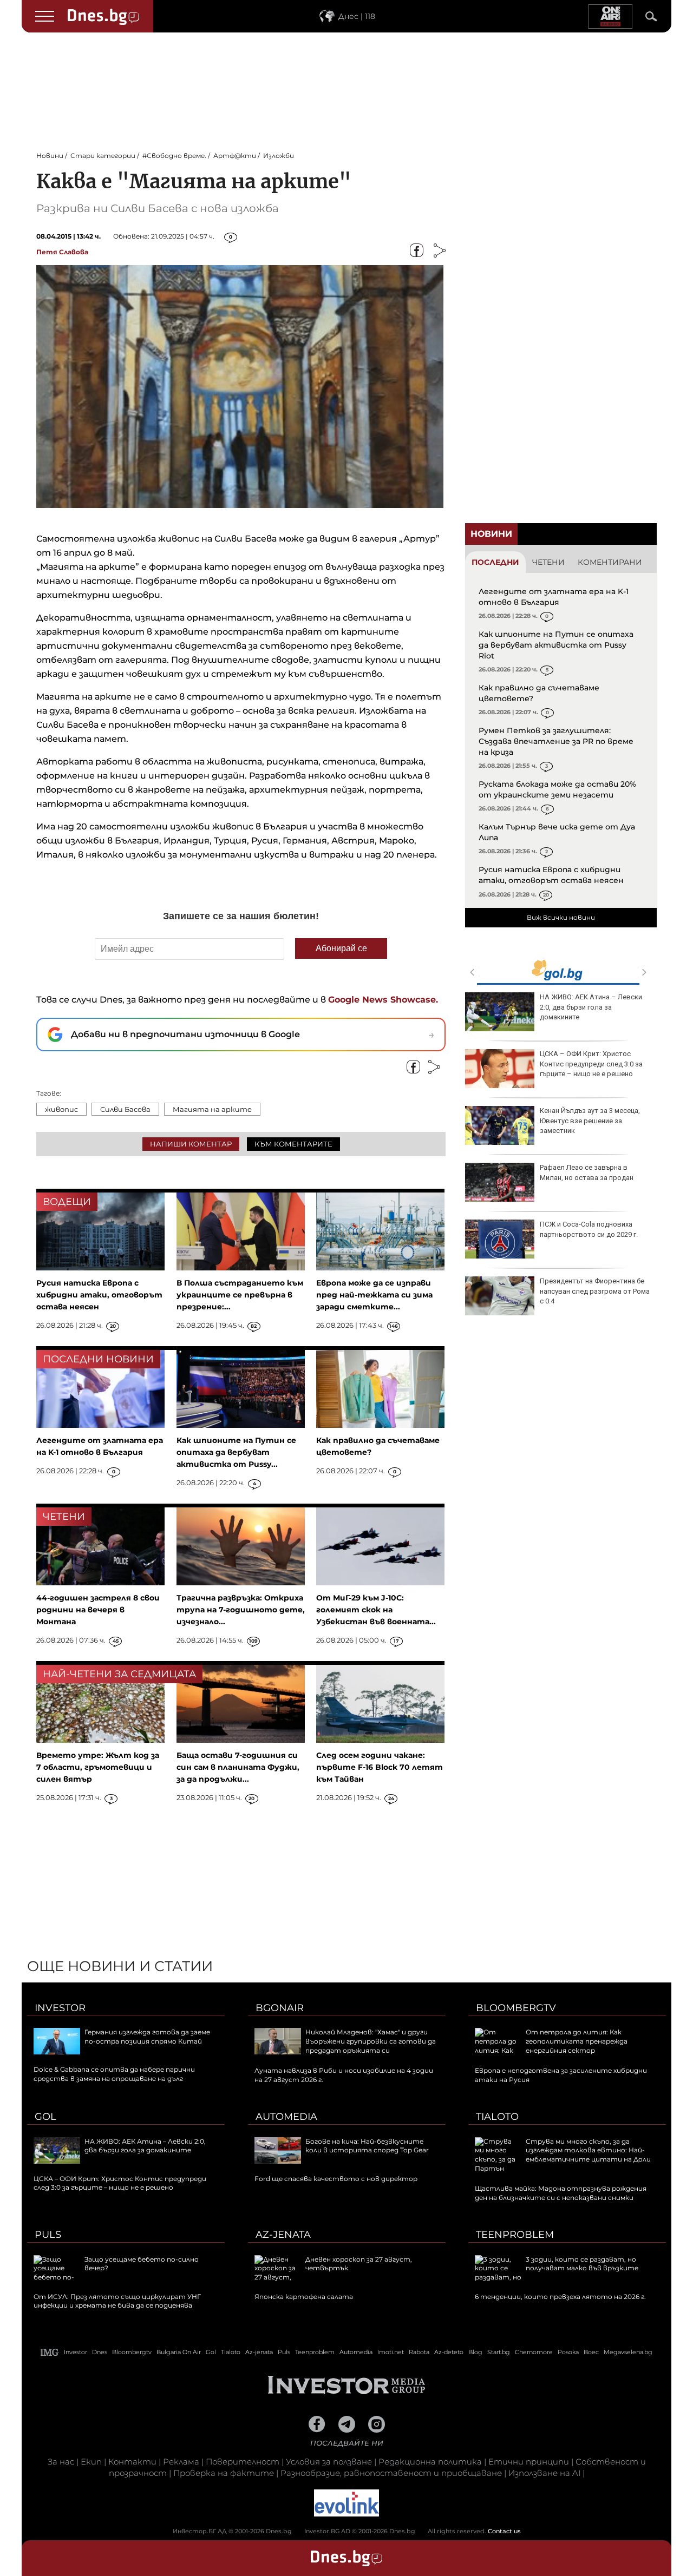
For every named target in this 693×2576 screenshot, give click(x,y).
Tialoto (497, 2117)
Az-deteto (449, 2352)
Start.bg (499, 2352)
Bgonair (280, 2008)
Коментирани (610, 562)
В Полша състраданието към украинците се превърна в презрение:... (240, 1295)
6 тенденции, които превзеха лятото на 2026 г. (560, 2297)
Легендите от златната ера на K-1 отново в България (554, 597)
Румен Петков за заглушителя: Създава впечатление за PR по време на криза (556, 741)
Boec (591, 2352)
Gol (45, 2117)
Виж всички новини (561, 917)
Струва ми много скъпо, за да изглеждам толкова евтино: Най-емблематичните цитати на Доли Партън (563, 2155)
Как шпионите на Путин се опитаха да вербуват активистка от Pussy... (236, 1452)
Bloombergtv (516, 2008)
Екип (91, 2462)
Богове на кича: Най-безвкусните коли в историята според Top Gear (367, 2146)
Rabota (419, 2352)
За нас (61, 2462)
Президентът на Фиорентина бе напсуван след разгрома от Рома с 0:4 (595, 1291)
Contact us (504, 2531)
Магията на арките (212, 1109)
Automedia (286, 2117)
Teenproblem (515, 2235)
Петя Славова (62, 252)
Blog (475, 2352)
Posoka (568, 2352)
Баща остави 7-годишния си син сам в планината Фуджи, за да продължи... (238, 1767)
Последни (495, 562)
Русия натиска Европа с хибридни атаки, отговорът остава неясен (551, 875)
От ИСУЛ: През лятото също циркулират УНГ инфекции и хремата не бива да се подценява (117, 2301)
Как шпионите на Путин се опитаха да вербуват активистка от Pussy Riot (556, 645)
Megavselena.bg (628, 2352)
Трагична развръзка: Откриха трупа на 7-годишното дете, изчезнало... (241, 1610)
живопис (61, 1109)
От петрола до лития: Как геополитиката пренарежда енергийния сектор (577, 2041)
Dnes (100, 2352)
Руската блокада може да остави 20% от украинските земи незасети (557, 789)
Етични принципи (529, 2462)
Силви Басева (125, 1109)
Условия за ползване (329, 2462)
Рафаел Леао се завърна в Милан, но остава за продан (587, 1172)
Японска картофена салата (304, 2297)
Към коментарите (293, 1144)
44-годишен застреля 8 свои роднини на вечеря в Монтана (98, 1610)
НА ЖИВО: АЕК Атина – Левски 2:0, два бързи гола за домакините (591, 1007)
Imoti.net (391, 2352)
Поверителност (243, 2462)
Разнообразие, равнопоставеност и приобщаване (391, 2473)
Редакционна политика (430, 2462)
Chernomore (534, 2352)
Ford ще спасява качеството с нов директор (336, 2179)
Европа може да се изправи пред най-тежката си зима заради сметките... (374, 1295)
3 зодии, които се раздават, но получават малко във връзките (582, 2264)
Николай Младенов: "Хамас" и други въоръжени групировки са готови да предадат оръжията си (371, 2041)
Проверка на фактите (224, 2473)
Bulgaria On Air (179, 2352)
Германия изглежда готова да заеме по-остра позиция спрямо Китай (147, 2037)
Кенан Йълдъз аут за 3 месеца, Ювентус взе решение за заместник (590, 1120)
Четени (548, 562)
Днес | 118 (357, 16)
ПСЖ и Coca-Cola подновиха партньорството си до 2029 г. (589, 1229)
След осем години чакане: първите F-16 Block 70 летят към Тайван (380, 1767)
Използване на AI (544, 2473)
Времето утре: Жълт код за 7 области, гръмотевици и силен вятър (98, 1767)
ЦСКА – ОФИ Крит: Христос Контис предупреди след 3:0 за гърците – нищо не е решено (591, 1063)
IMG (50, 2352)
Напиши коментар (191, 1144)
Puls (48, 2235)
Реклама (181, 2462)
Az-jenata (283, 2235)
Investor (60, 2008)
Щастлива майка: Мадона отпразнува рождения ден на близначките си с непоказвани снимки (561, 2193)
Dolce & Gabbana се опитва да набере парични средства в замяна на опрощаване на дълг (114, 2074)
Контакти (132, 2462)
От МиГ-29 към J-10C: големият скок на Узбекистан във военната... (376, 1610)
